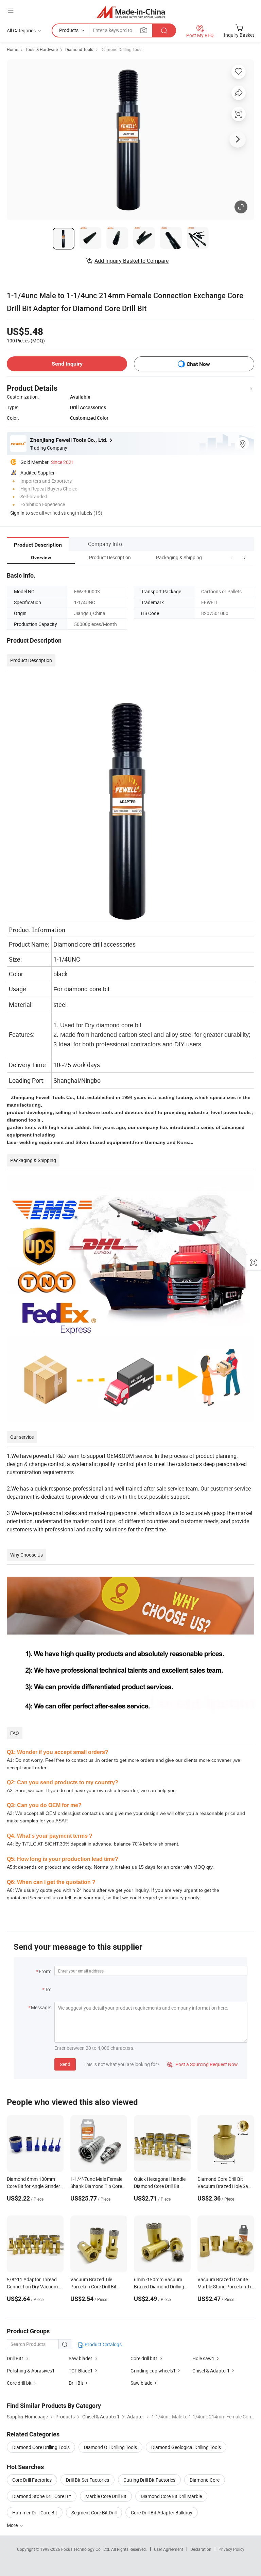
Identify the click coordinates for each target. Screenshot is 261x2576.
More (13, 2525)
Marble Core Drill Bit (106, 2496)
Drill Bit (76, 2383)
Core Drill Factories (32, 2480)
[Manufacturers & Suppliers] (131, 12)
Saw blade (141, 2383)
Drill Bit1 (15, 2358)
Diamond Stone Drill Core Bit (42, 2496)
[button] (232, 557)
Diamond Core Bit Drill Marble (171, 2496)
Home (12, 49)
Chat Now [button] (198, 364)
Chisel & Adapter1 (211, 2371)
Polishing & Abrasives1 (31, 2371)
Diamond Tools (79, 49)
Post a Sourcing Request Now (203, 2064)
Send (65, 2064)
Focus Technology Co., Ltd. (86, 2549)
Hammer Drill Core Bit (35, 2513)
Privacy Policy (231, 2549)
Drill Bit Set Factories (88, 2480)
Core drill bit (19, 2383)
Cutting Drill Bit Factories (149, 2480)
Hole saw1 (203, 2358)
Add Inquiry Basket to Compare (132, 261)
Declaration (201, 2549)
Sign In (17, 513)
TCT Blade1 (81, 2371)
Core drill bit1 (144, 2358)
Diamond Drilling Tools (121, 49)
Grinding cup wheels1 (153, 2371)
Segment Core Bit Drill (94, 2513)
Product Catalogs (103, 2344)
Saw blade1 (81, 2358)
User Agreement (169, 2549)
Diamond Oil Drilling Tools (110, 2447)
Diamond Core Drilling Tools (41, 2447)
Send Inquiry (67, 364)
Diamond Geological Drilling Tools (186, 2447)
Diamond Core (205, 2480)
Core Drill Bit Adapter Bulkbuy (162, 2513)
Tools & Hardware (42, 49)
